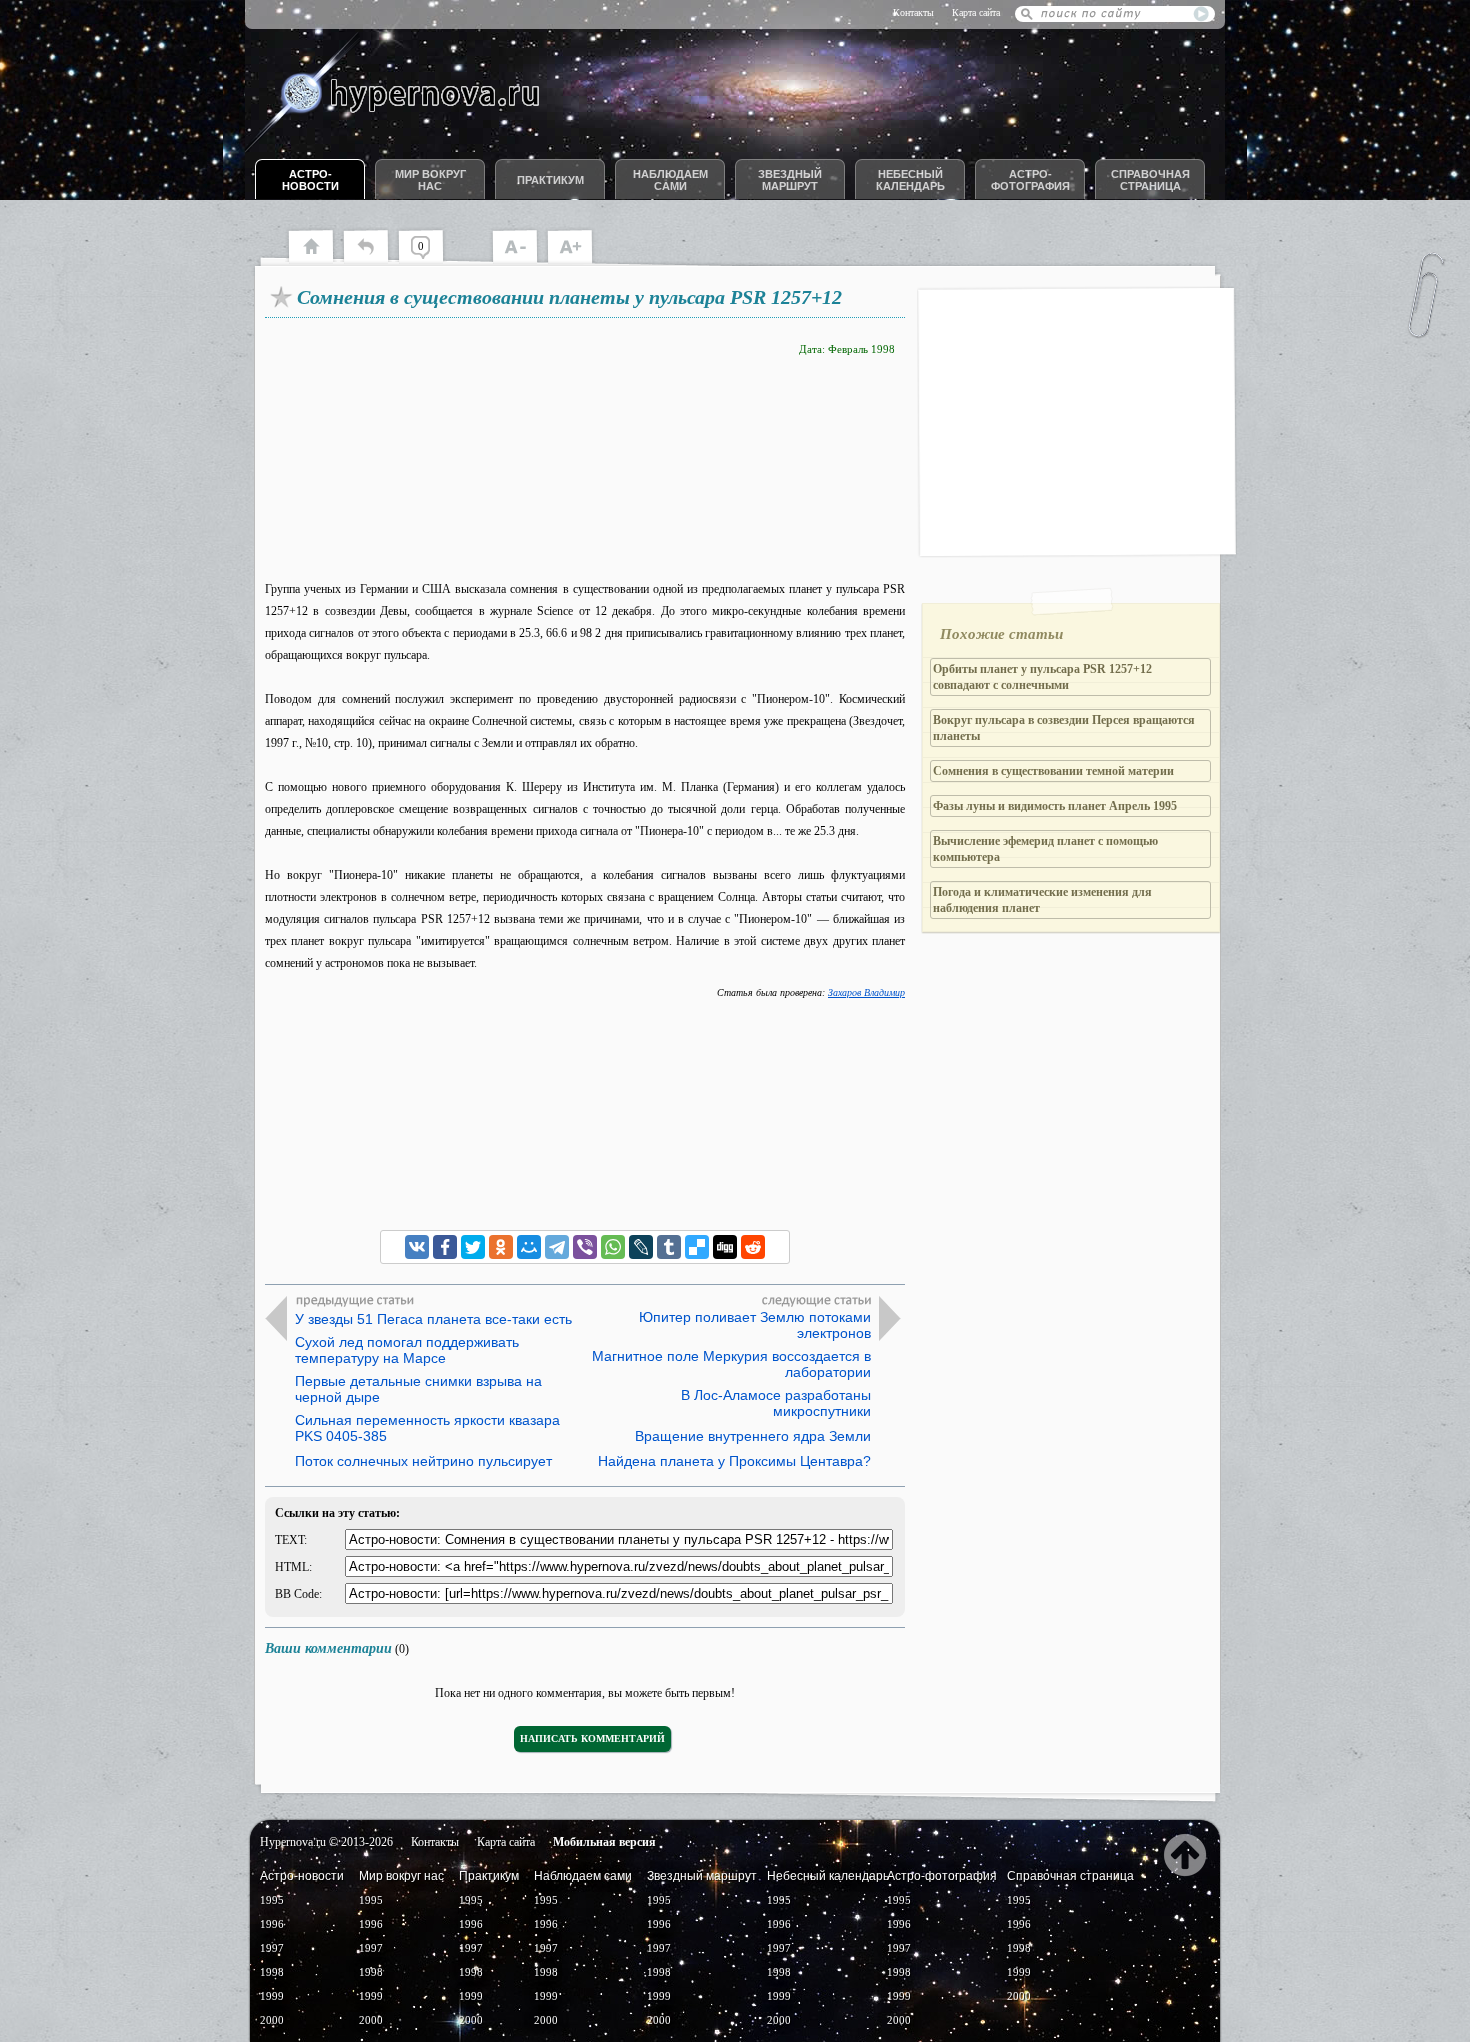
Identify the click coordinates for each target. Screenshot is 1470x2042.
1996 (272, 1924)
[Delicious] (697, 1247)
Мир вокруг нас (430, 180)
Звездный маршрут (790, 180)
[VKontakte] (417, 1247)
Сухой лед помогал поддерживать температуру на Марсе (407, 1350)
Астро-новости (310, 180)
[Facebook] (445, 1247)
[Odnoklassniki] (501, 1247)
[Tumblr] (669, 1247)
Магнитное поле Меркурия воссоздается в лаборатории (731, 1364)
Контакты (913, 12)
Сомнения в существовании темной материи (1053, 771)
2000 (272, 2020)
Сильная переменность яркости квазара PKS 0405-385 (427, 1428)
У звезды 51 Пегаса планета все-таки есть (433, 1319)
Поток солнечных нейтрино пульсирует (423, 1461)
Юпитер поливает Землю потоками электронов (755, 1325)
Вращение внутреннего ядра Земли (753, 1436)
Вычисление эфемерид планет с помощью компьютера (1045, 849)
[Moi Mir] (529, 1247)
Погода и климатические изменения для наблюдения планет (1042, 900)
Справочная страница (1150, 180)
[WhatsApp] (613, 1247)
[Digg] (725, 1247)
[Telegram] (557, 1247)
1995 (272, 1900)
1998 (272, 1972)
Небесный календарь (910, 180)
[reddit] (753, 1247)
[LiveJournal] (641, 1247)
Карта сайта (976, 12)
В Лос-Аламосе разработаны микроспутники (776, 1403)
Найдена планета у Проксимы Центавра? (734, 1461)
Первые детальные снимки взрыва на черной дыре (418, 1389)
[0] (430, 260)
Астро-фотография (1030, 180)
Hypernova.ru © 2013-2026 (326, 1842)
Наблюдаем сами (670, 180)
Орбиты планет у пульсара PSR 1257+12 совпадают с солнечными (1042, 677)
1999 (272, 1996)
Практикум (550, 180)
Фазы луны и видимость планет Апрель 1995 (1055, 806)
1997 (272, 1948)
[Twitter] (473, 1247)
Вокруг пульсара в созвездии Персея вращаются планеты (1064, 728)
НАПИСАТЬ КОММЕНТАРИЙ (592, 1738)
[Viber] (585, 1247)
